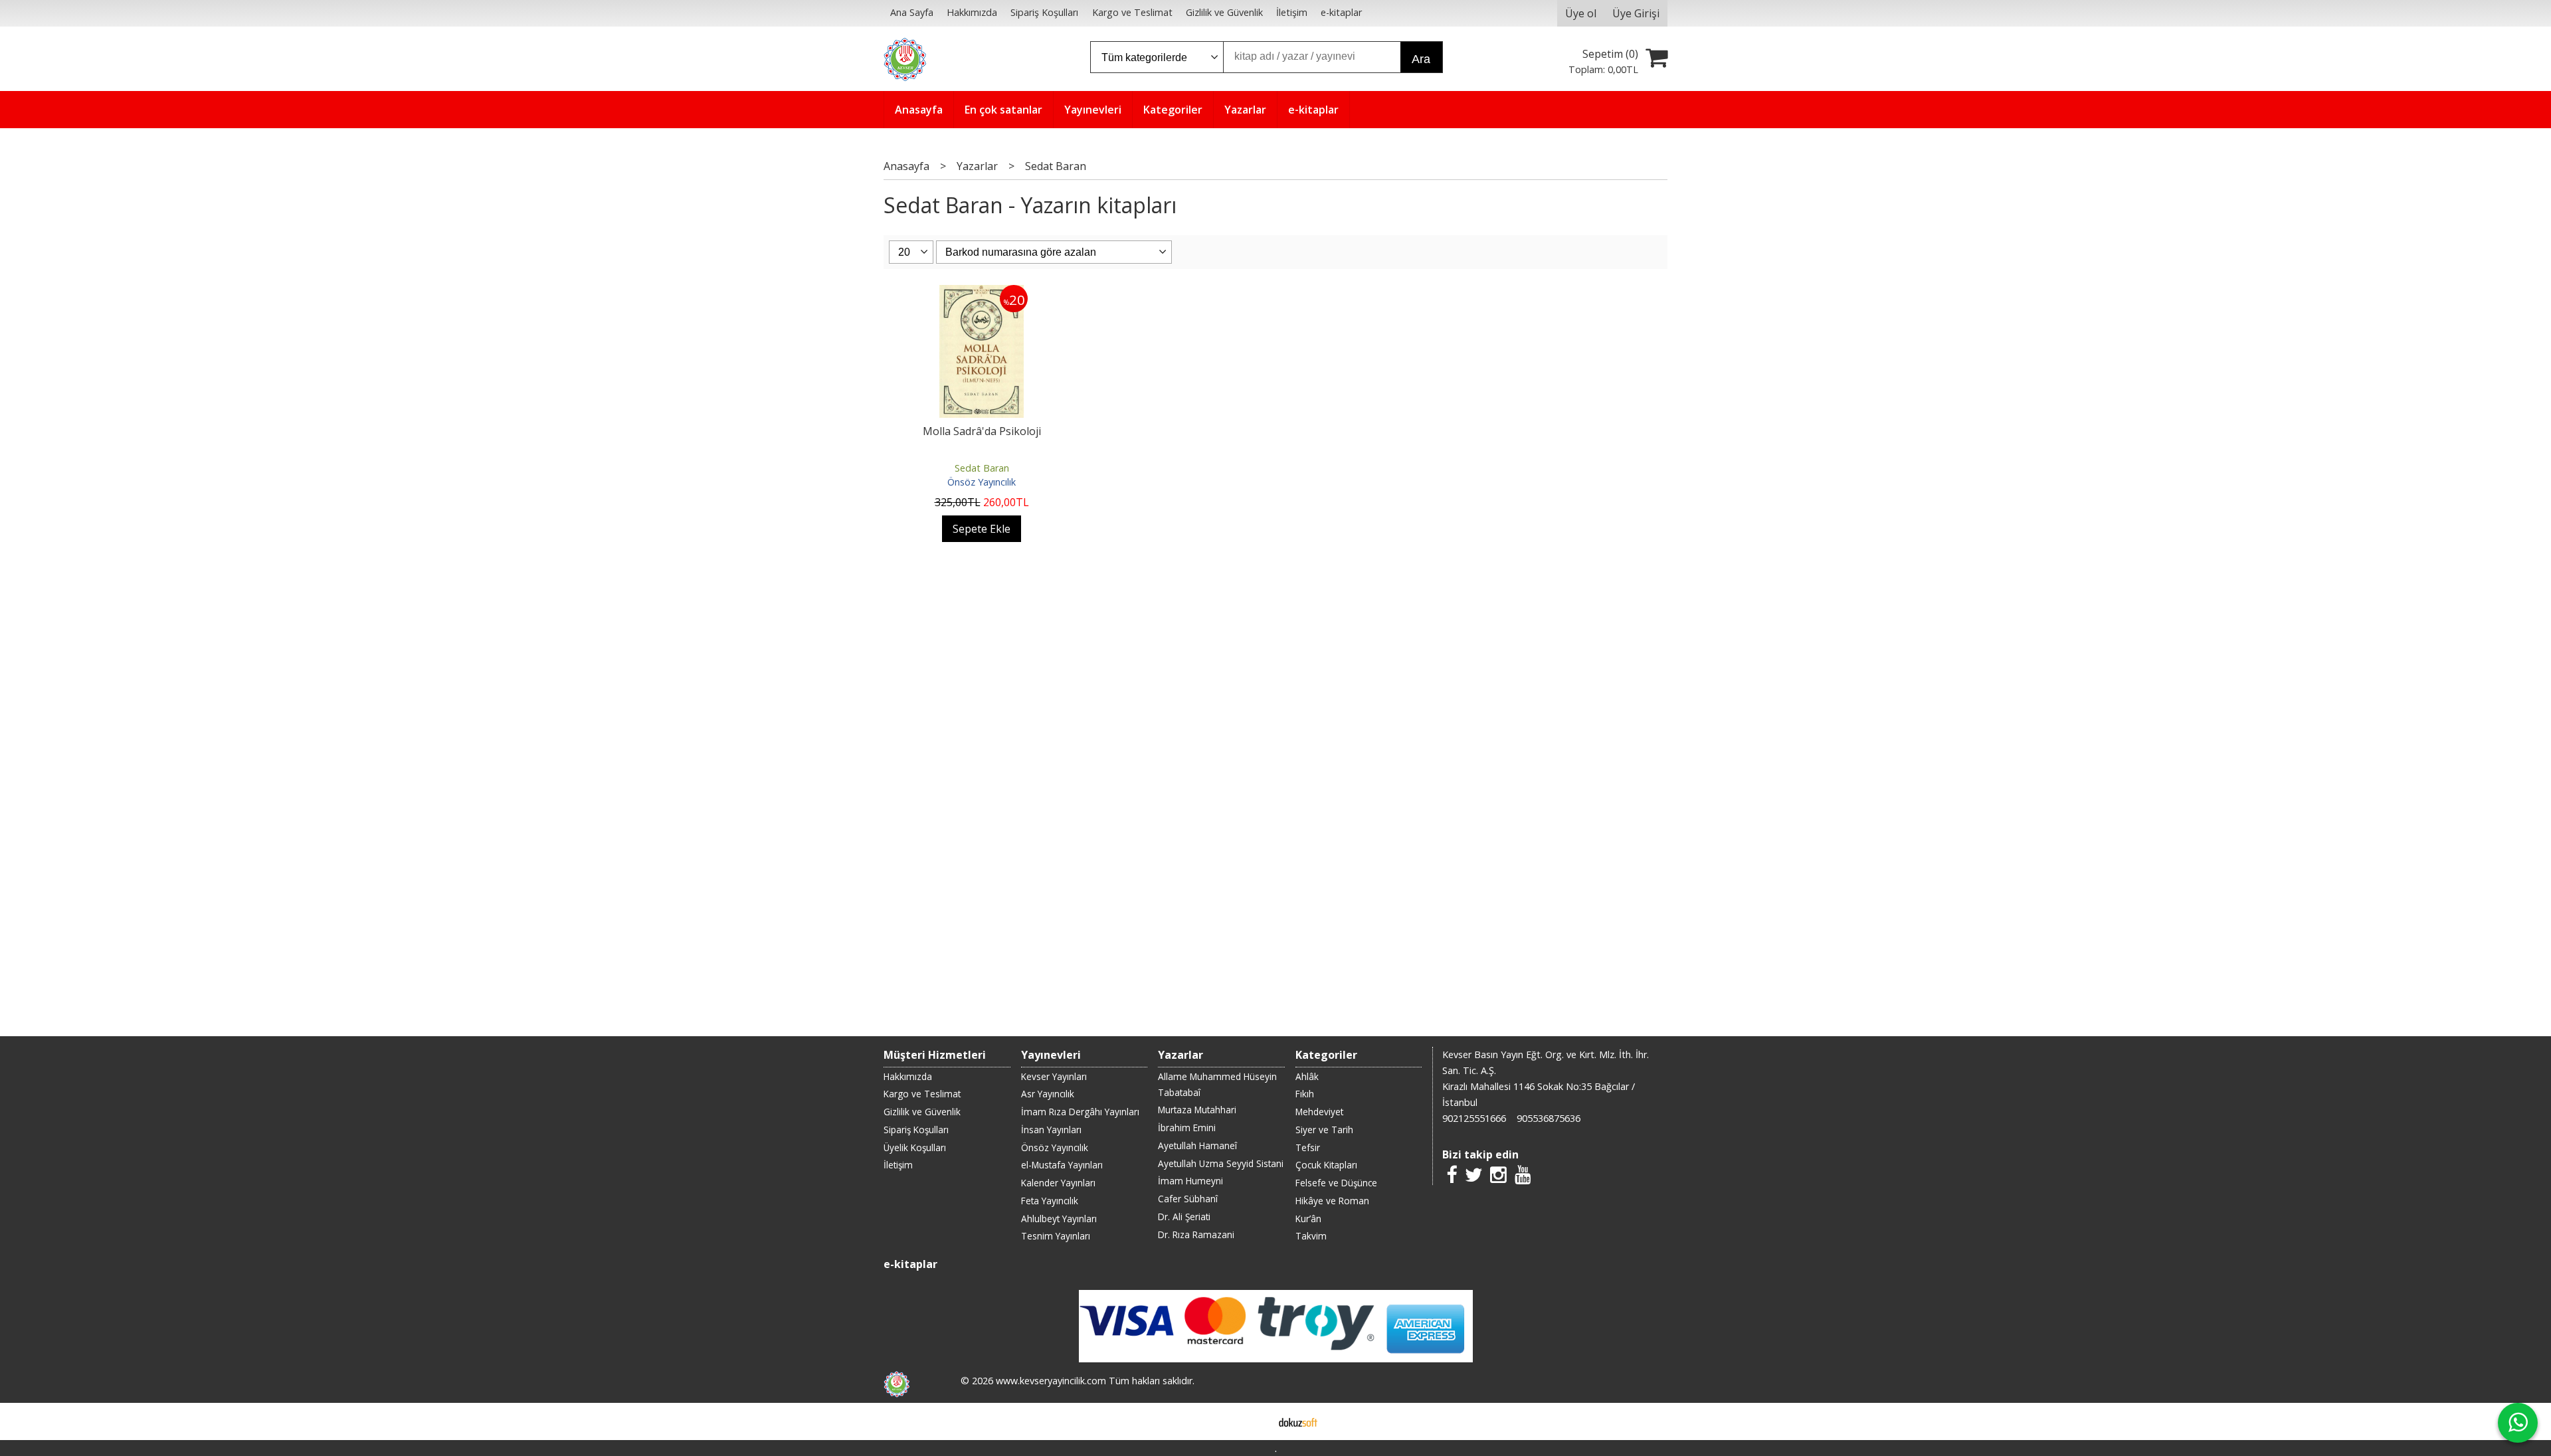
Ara (1421, 59)
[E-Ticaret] (1298, 1421)
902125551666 (1474, 1118)
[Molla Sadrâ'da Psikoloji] (982, 293)
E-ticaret (1255, 1421)
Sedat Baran (982, 468)
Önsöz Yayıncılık (982, 482)
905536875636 (1549, 1118)
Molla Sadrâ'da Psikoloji (982, 431)
